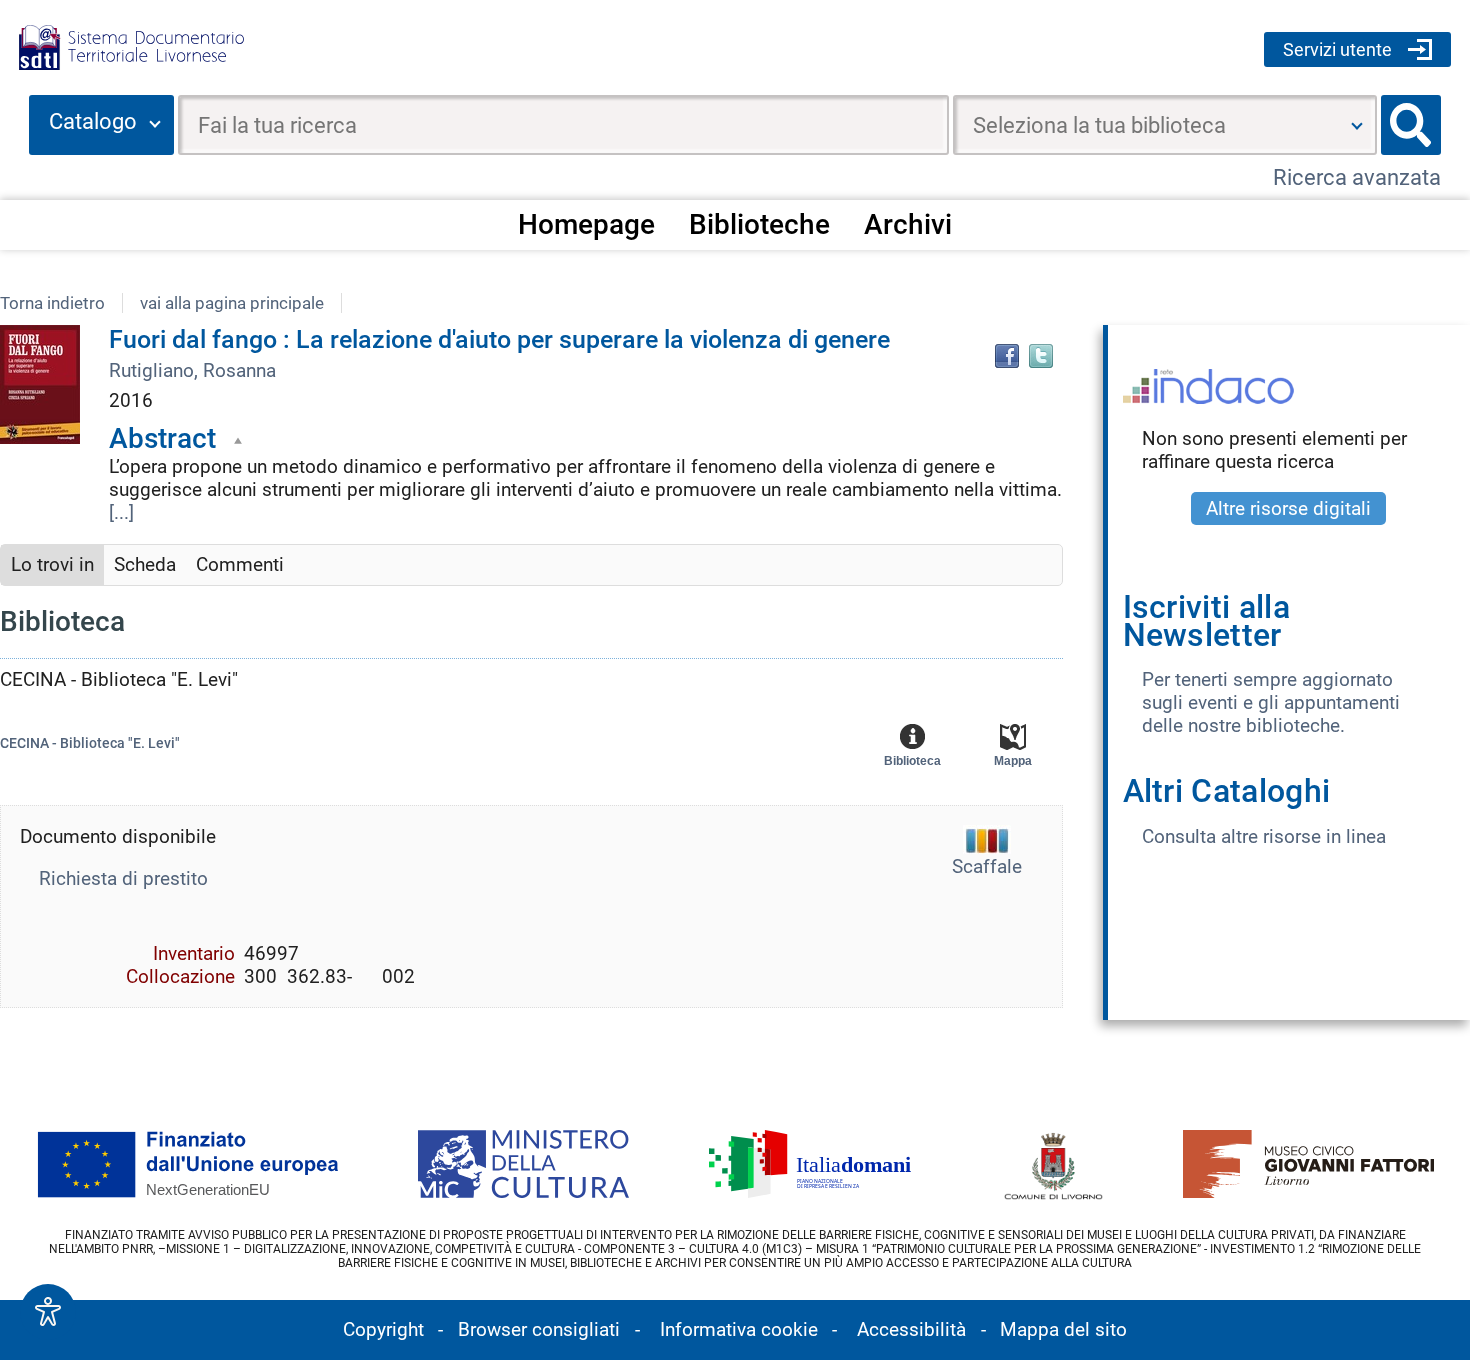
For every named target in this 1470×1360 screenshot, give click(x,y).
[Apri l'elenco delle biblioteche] (1357, 125)
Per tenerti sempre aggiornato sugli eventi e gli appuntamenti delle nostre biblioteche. (1271, 702)
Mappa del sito (1063, 1329)
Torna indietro (52, 303)
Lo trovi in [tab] (52, 564)
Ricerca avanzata (1357, 177)
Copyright (383, 1329)
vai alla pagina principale (232, 303)
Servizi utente (1337, 49)
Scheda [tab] (145, 564)
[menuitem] (587, 224)
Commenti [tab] (240, 564)
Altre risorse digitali (1288, 508)
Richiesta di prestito (123, 878)
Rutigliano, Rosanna (192, 370)
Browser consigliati (539, 1329)
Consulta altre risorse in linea (1264, 836)
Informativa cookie (739, 1329)
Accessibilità (911, 1329)
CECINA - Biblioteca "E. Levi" (90, 743)
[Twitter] (1041, 356)
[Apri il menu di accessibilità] (48, 1312)
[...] (121, 512)
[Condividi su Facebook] (1007, 356)
